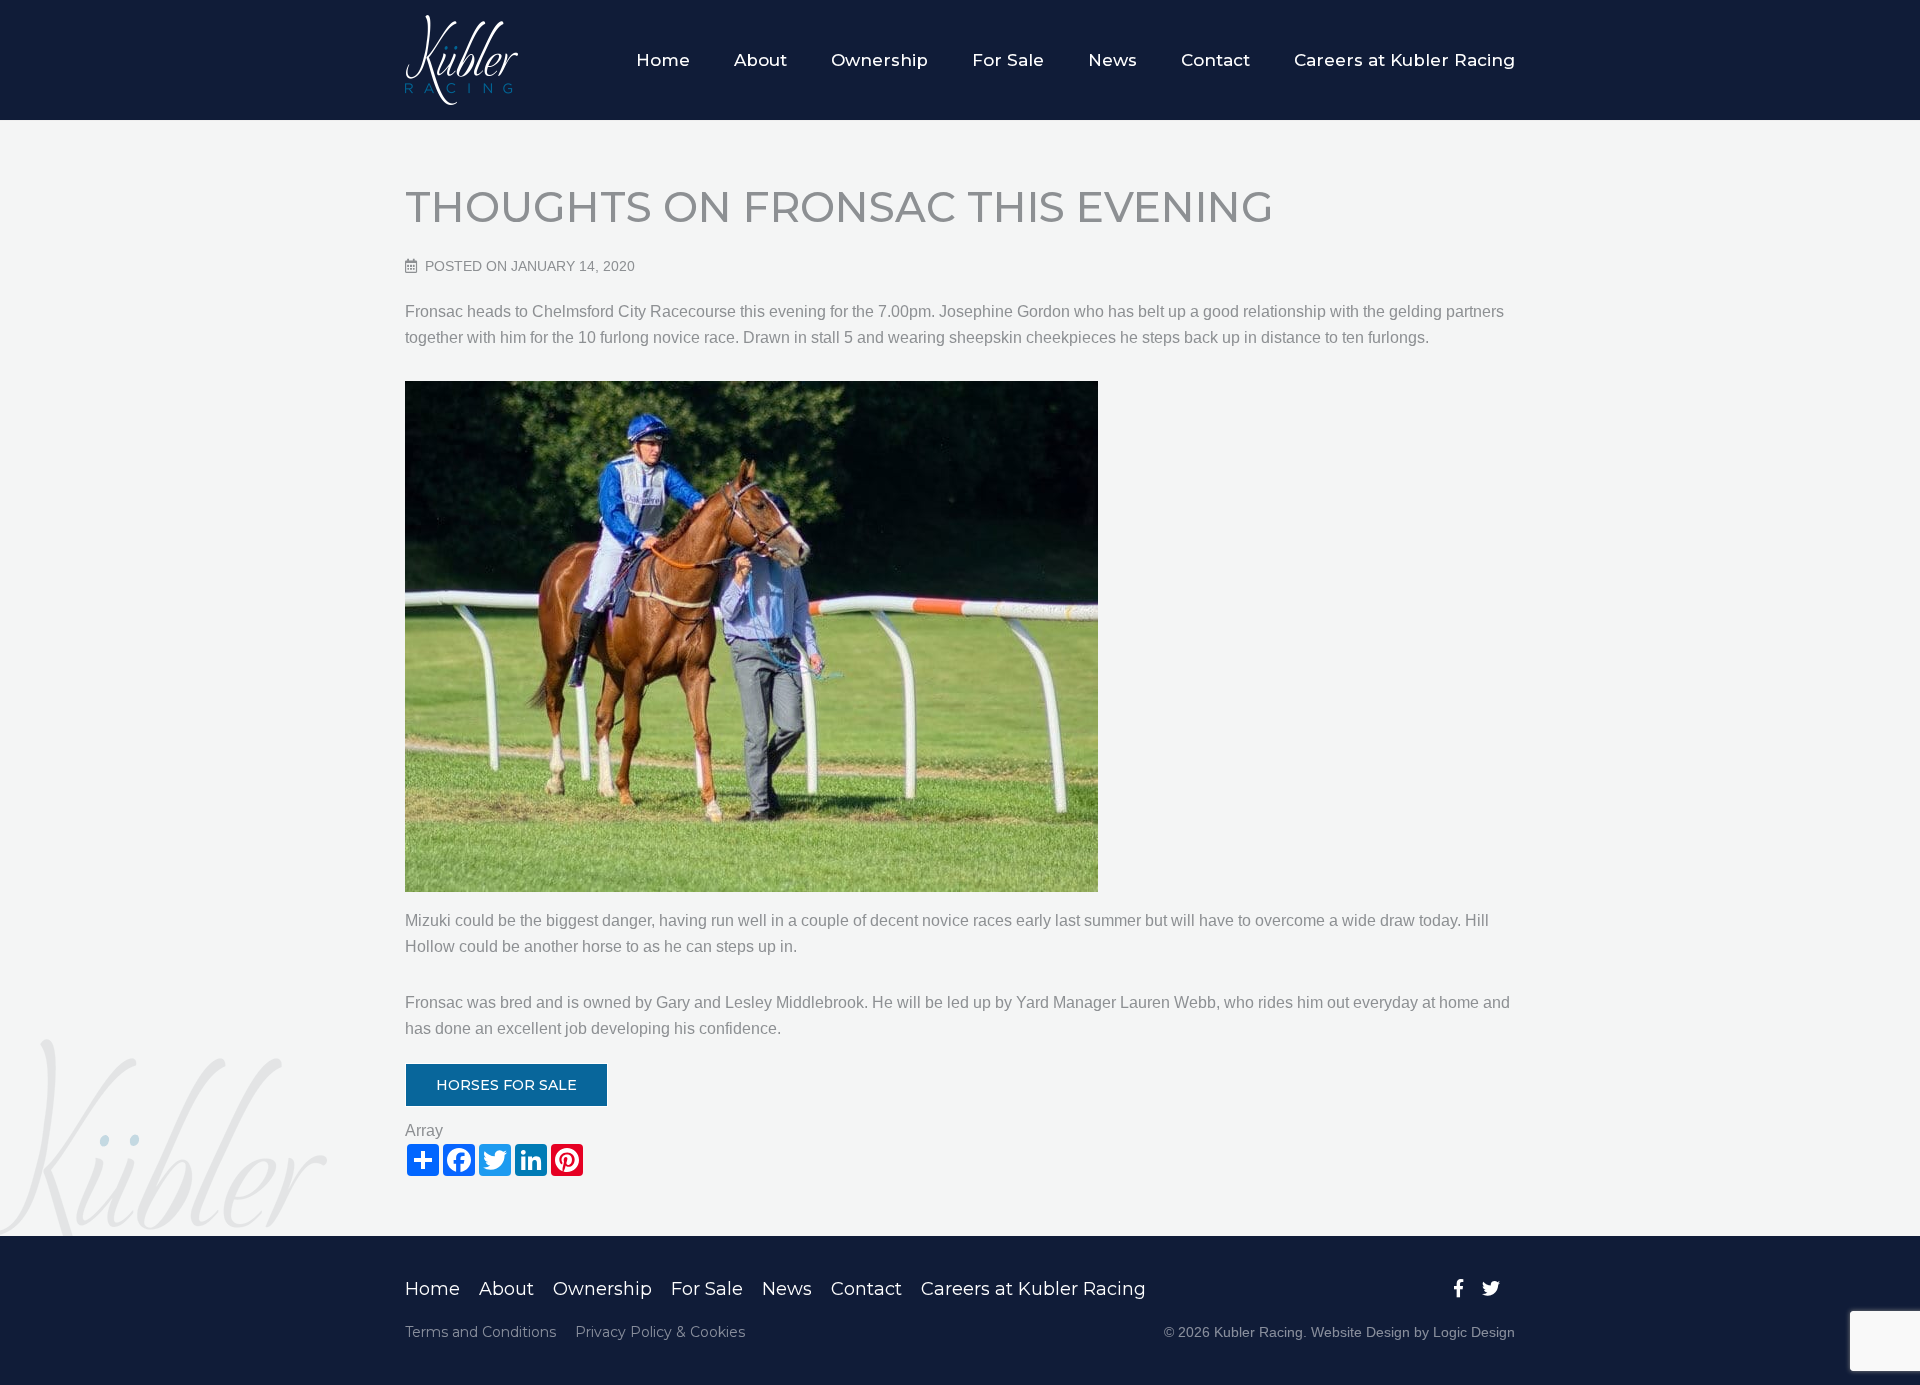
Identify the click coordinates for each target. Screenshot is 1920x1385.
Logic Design (1474, 1332)
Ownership (879, 60)
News (1112, 60)
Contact (1215, 60)
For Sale (1008, 60)
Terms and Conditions (480, 1332)
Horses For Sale (506, 1085)
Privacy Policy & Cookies (660, 1332)
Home (663, 60)
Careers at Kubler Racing (1404, 60)
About (760, 60)
